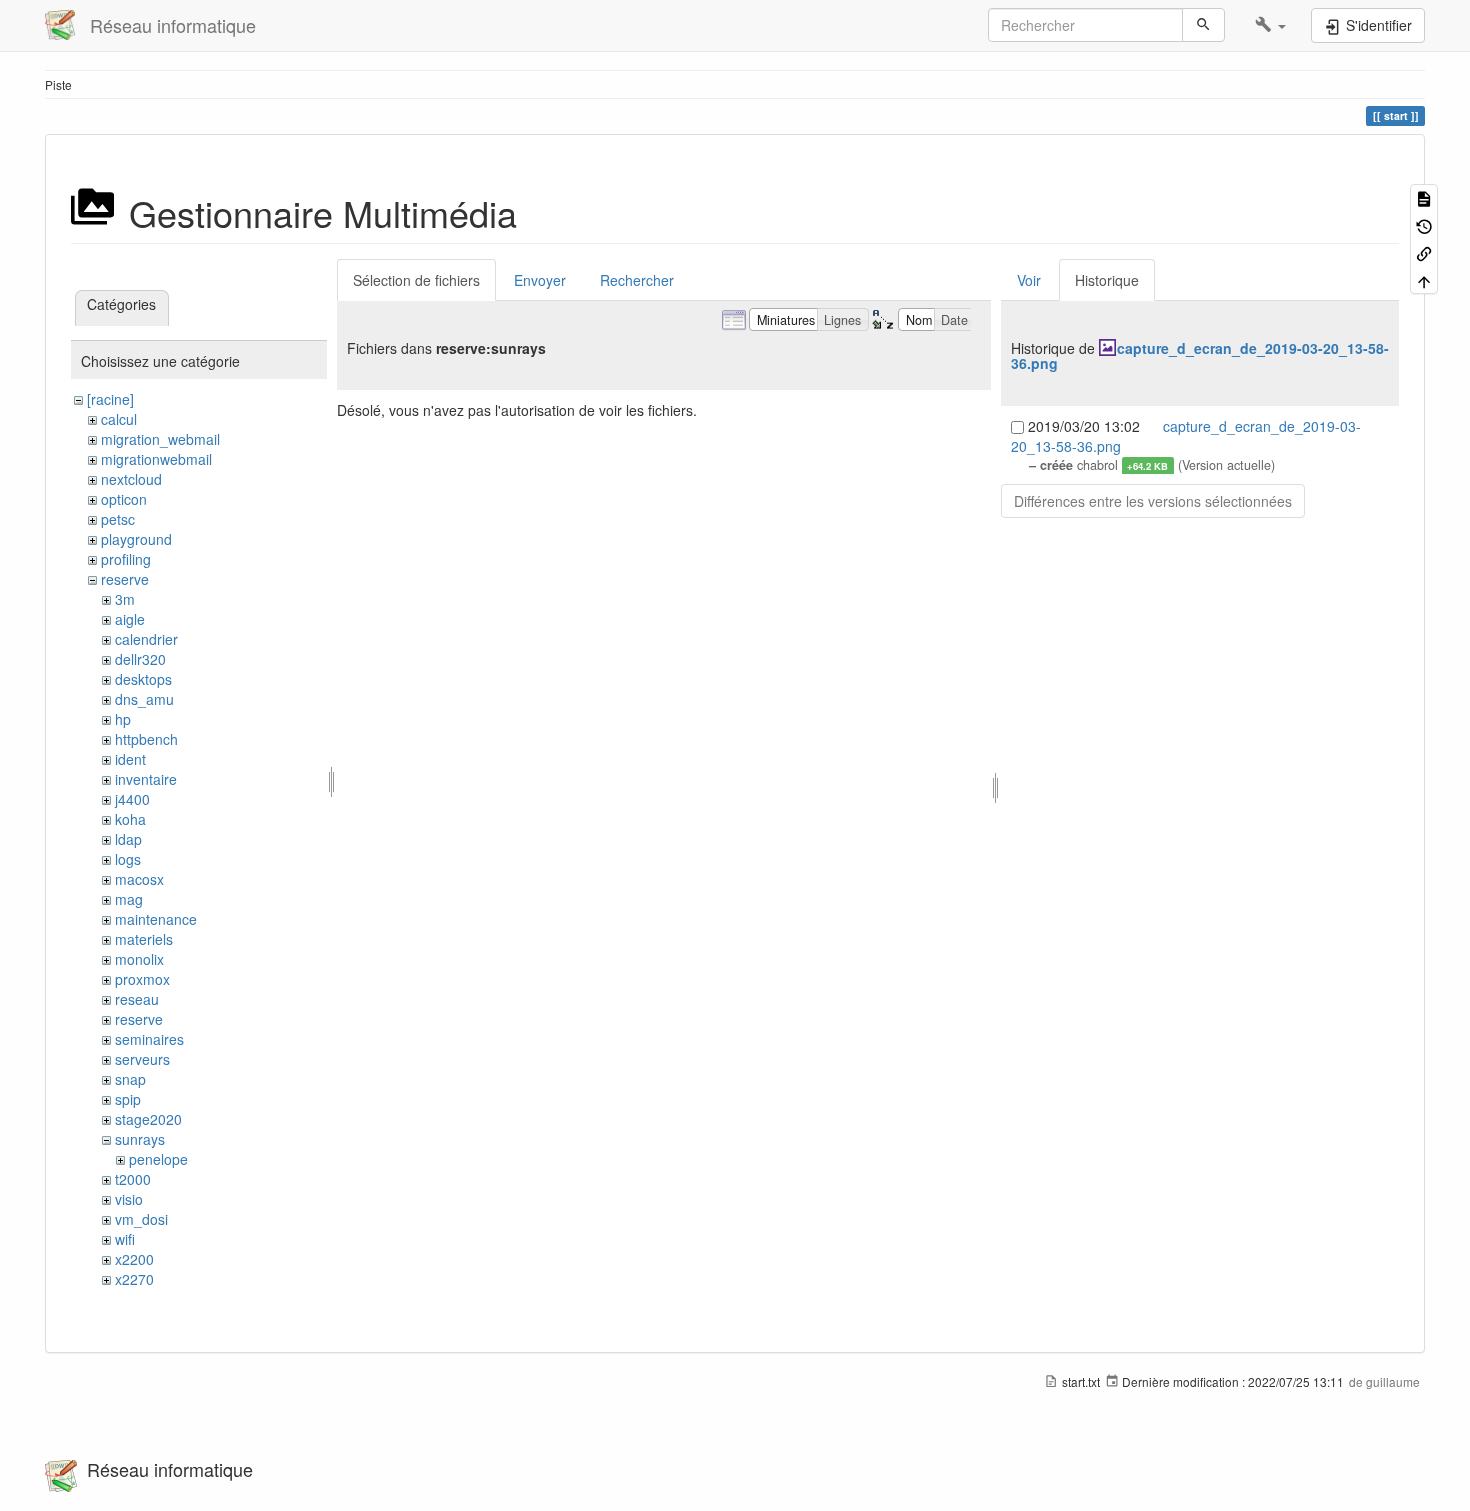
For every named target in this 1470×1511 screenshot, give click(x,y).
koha (130, 819)
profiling (126, 559)
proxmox (142, 979)
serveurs (142, 1059)
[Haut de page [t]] (1424, 279)
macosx (139, 879)
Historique (1107, 280)
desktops (143, 679)
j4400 (132, 799)
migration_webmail (160, 439)
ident (130, 759)
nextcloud (131, 479)
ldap (128, 839)
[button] (1270, 25)
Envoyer (540, 280)
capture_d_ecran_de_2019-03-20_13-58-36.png (1200, 355)
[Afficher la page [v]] (1424, 197)
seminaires (149, 1039)
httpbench (146, 739)
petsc (118, 519)
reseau (137, 999)
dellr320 (140, 659)
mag (129, 899)
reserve (125, 579)
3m (125, 599)
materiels (144, 939)
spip (128, 1099)
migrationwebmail (156, 459)
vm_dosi (141, 1219)
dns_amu (144, 699)
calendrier (146, 639)
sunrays (140, 1139)
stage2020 (148, 1119)
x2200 (134, 1259)
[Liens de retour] (1424, 252)
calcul (119, 419)
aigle (130, 619)
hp (123, 719)
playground (136, 539)
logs (128, 859)
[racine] (110, 399)
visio (129, 1199)
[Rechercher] (1203, 25)
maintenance (156, 919)
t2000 (133, 1179)
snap (130, 1079)
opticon (124, 499)
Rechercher (637, 280)
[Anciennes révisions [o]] (1424, 224)
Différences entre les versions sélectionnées (1153, 501)
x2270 (134, 1279)
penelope (158, 1159)
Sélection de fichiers (416, 280)
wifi (125, 1239)
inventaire (146, 779)
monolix (139, 959)
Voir (1029, 280)
